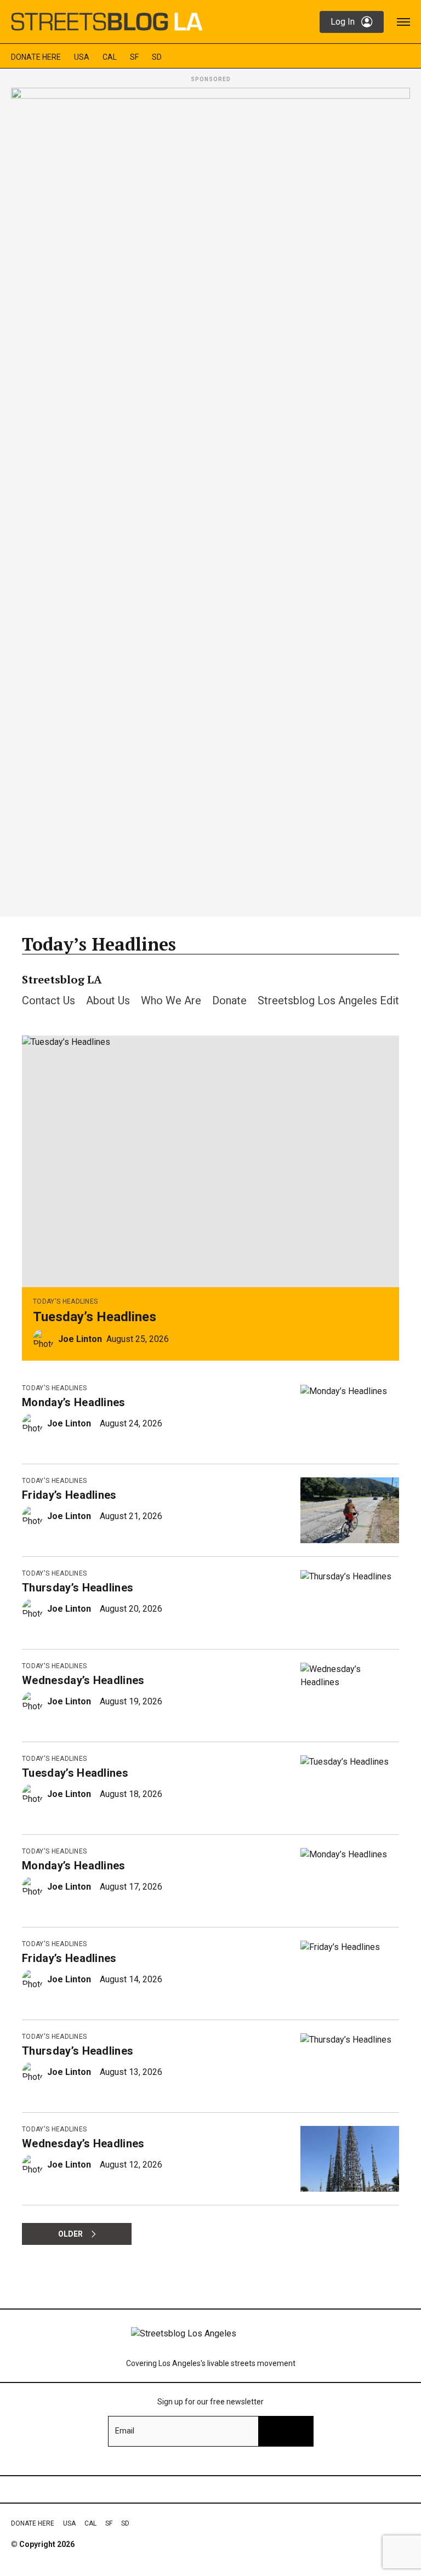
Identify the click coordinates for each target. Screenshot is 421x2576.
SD (157, 57)
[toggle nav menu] (403, 22)
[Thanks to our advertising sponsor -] (210, 499)
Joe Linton (80, 1339)
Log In (343, 22)
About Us (108, 1000)
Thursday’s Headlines (78, 1588)
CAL (110, 57)
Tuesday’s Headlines (95, 1317)
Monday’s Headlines (74, 1402)
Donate (229, 1000)
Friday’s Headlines (69, 1495)
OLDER (70, 2234)
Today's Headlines (65, 1301)
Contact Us (49, 1000)
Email (125, 2431)
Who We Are (171, 1000)
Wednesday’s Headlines (83, 1680)
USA (82, 57)
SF (134, 57)
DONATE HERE (36, 57)
